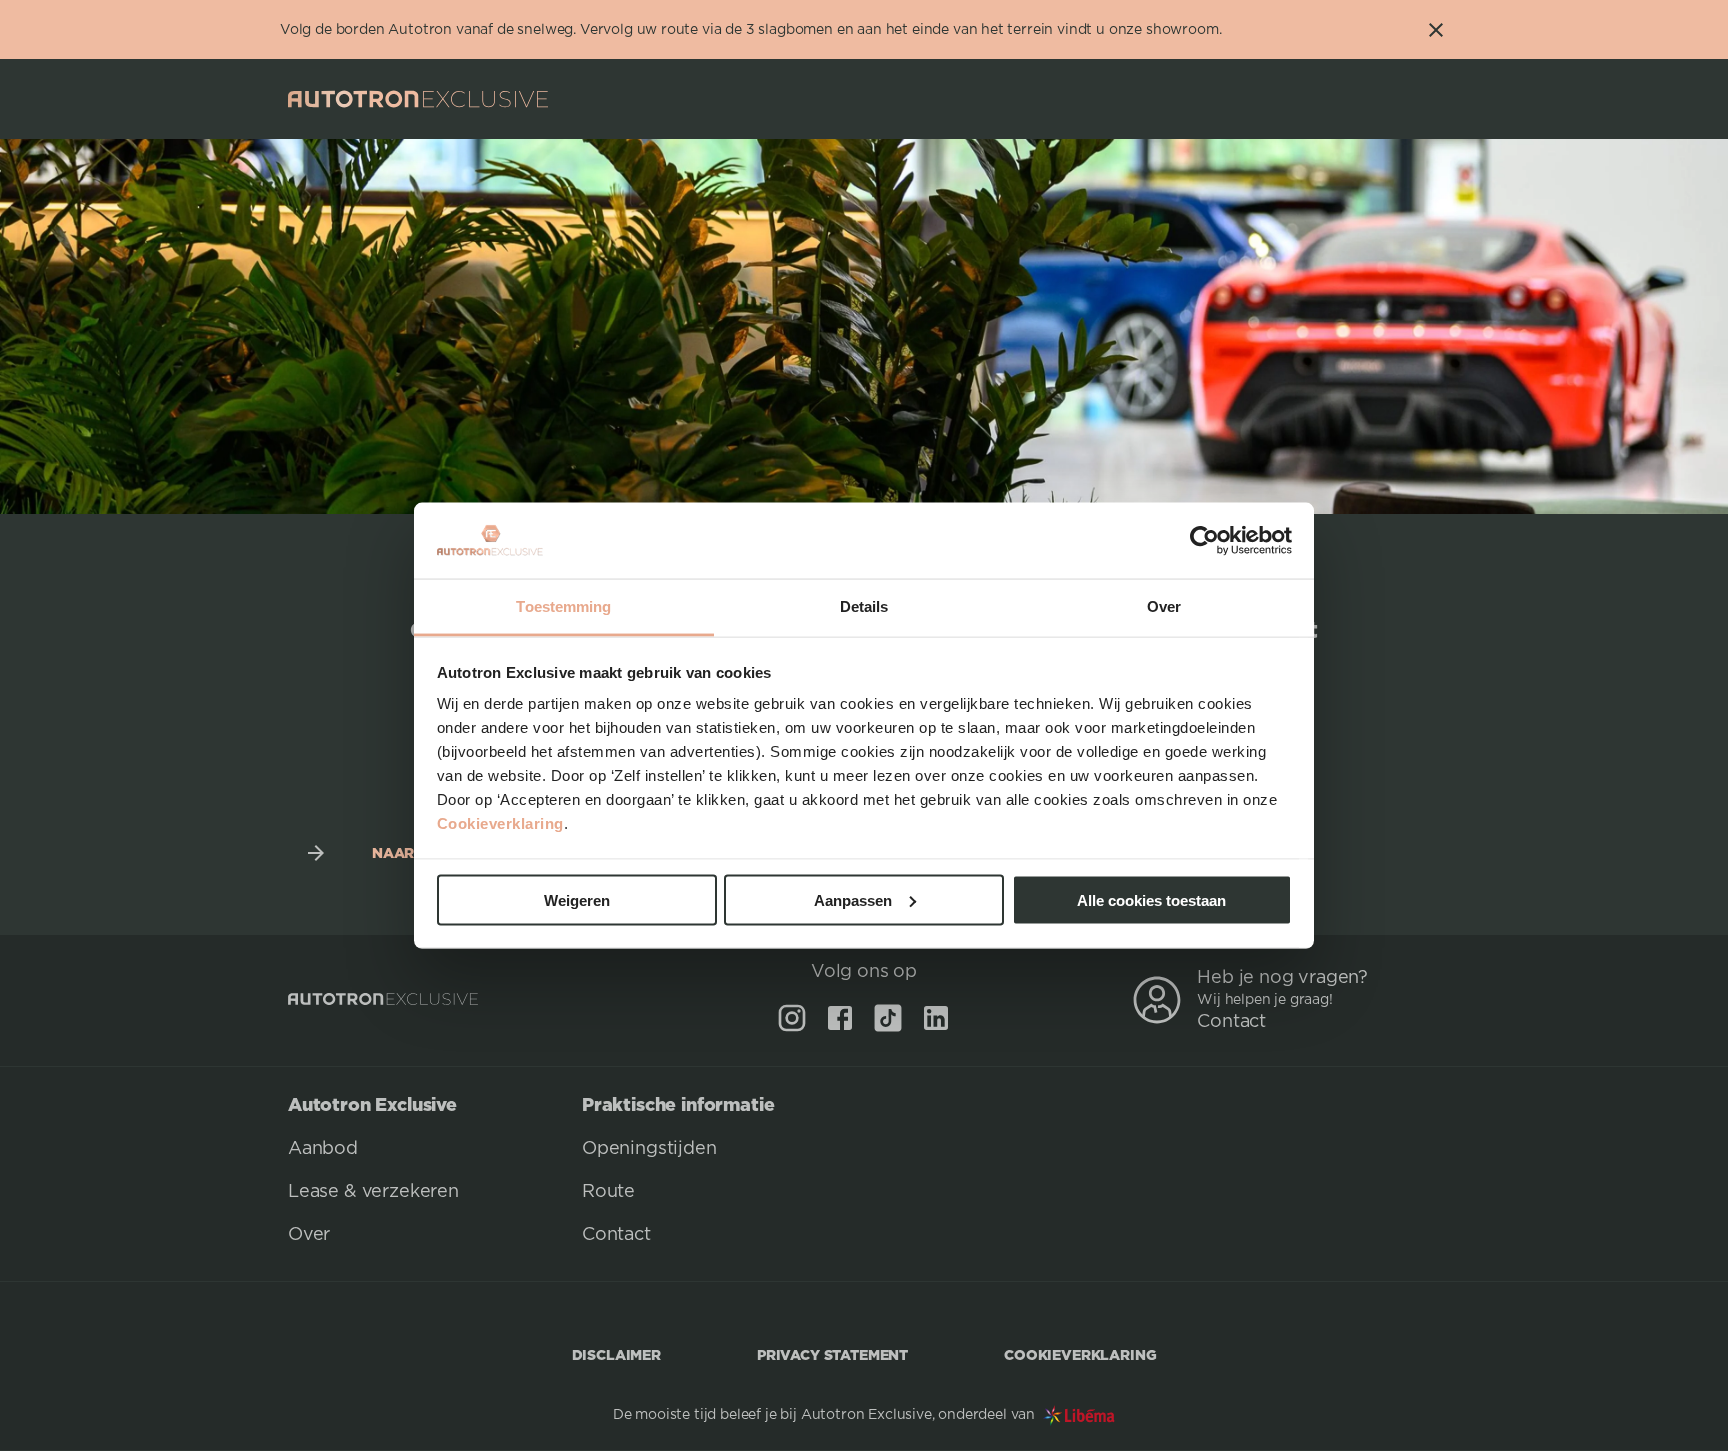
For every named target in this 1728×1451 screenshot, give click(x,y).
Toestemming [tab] (563, 606)
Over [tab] (1164, 606)
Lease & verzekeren (373, 1192)
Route (608, 1192)
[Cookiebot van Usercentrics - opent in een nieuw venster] (1204, 541)
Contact (1231, 1022)
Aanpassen (853, 899)
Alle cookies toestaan (1151, 899)
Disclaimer (616, 1354)
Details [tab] (864, 606)
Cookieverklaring (500, 823)
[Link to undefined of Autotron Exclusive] (792, 1018)
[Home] (418, 99)
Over (309, 1235)
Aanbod (323, 1149)
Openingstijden (649, 1149)
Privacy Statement (832, 1354)
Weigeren (577, 899)
